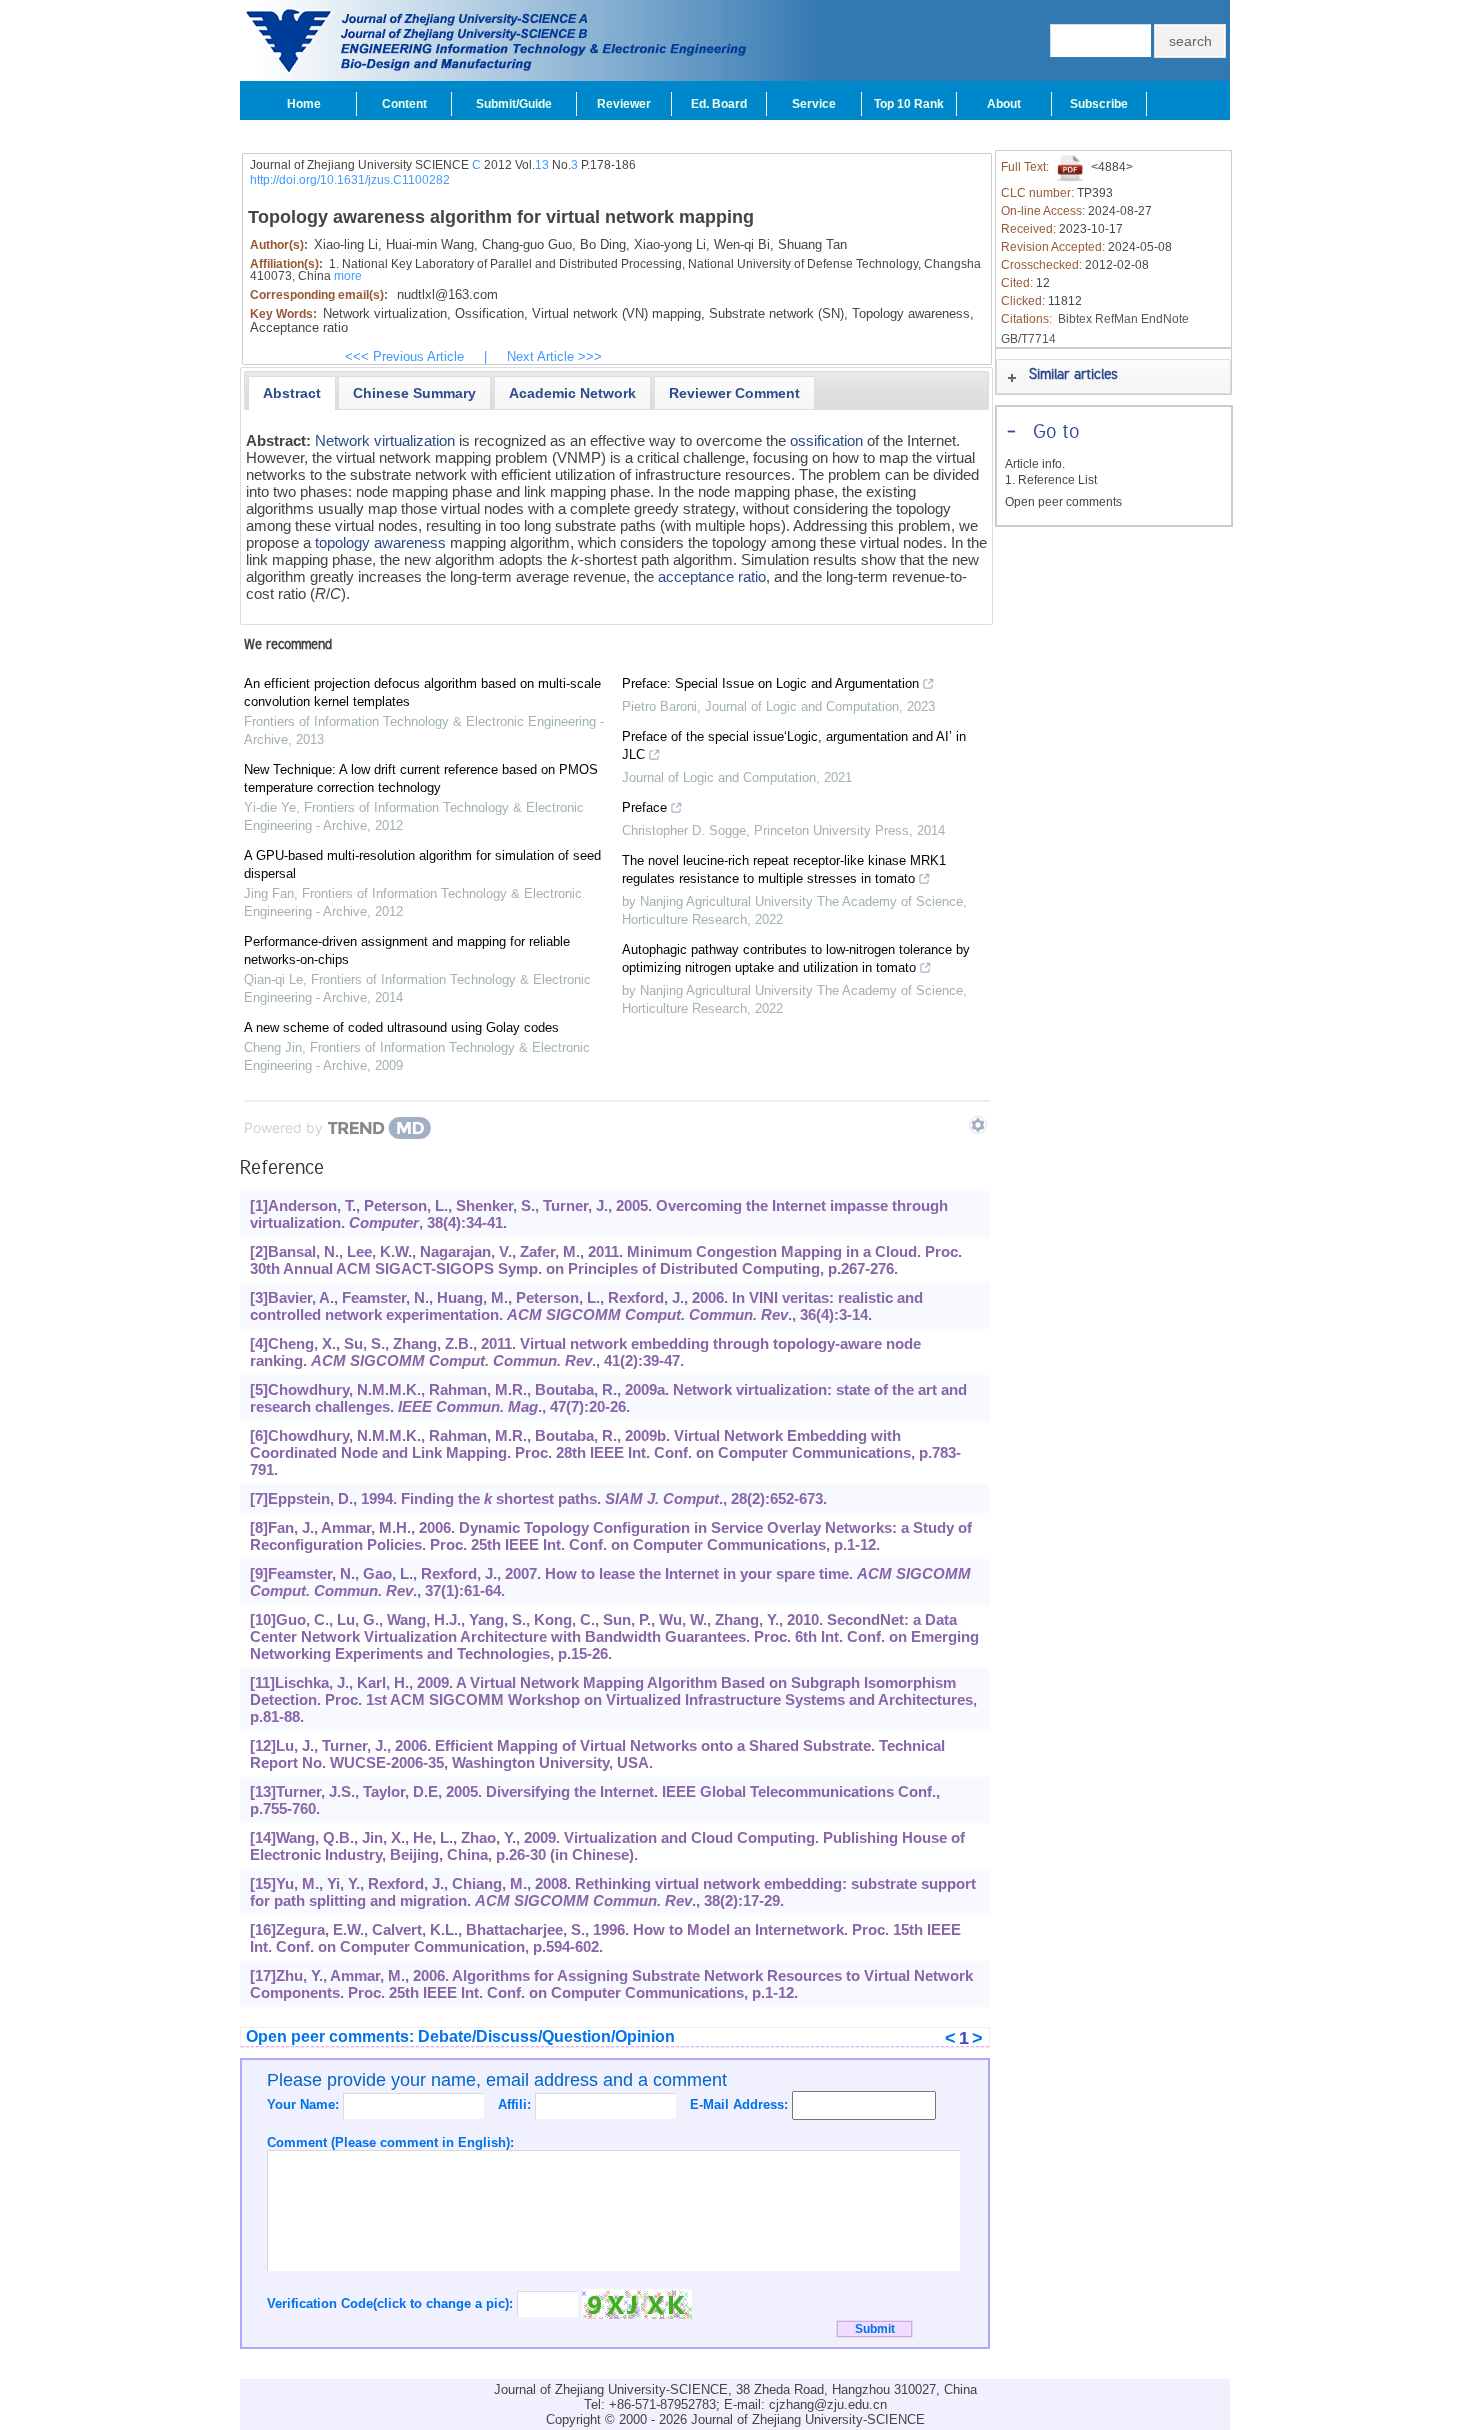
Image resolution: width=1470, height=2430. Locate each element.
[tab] (292, 393)
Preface (644, 807)
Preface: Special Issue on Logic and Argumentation (770, 683)
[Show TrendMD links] (978, 1125)
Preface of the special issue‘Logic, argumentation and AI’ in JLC (794, 745)
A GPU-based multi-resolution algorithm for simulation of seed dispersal (422, 864)
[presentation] (292, 393)
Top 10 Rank (909, 104)
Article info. (1035, 464)
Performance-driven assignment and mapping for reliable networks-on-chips (407, 950)
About (1004, 104)
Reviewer (624, 104)
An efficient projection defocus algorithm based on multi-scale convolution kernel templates (422, 692)
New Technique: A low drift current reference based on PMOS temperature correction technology (421, 778)
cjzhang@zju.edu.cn (828, 2404)
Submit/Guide (514, 104)
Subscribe (1099, 104)
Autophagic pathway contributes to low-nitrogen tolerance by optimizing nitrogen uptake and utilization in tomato (796, 958)
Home (304, 104)
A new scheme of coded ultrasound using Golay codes (401, 1027)
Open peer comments (1063, 502)
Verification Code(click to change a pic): (392, 2303)
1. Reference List (1051, 480)
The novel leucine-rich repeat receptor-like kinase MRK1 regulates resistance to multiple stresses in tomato (784, 869)
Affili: (516, 2104)
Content (404, 104)
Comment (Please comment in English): (390, 2142)
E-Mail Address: (741, 2104)
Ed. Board (719, 104)
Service (814, 104)
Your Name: (305, 2104)
